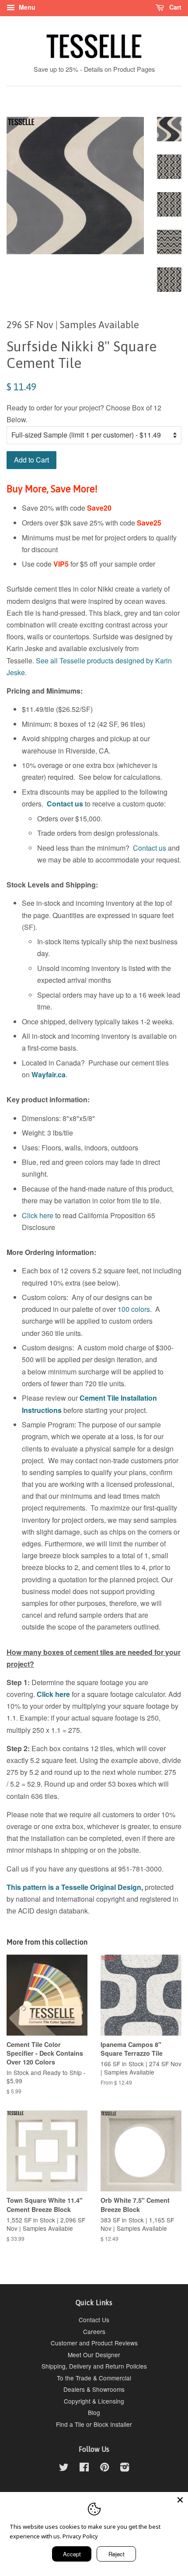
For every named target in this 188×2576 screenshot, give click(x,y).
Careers (94, 2331)
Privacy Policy (80, 2536)
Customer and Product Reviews (94, 2343)
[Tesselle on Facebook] (84, 2468)
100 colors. (135, 1309)
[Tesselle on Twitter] (64, 2468)
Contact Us (94, 2320)
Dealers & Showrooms (94, 2389)
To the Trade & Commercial (94, 2378)
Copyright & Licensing (94, 2401)
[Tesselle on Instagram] (125, 2468)
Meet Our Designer (94, 2355)
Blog (94, 2412)
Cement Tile (99, 1398)
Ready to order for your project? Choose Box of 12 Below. (84, 414)
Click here (38, 1215)
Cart (174, 7)
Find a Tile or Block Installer (94, 2424)
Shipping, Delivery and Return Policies (94, 2366)
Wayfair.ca (49, 1074)
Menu (26, 7)
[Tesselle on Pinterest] (104, 2468)
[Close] (180, 2500)
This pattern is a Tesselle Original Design (74, 1887)
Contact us (65, 804)
